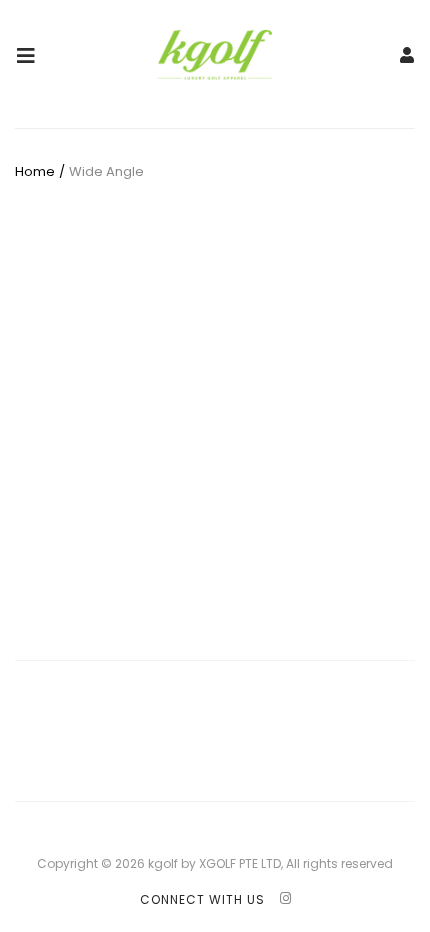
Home (35, 171)
